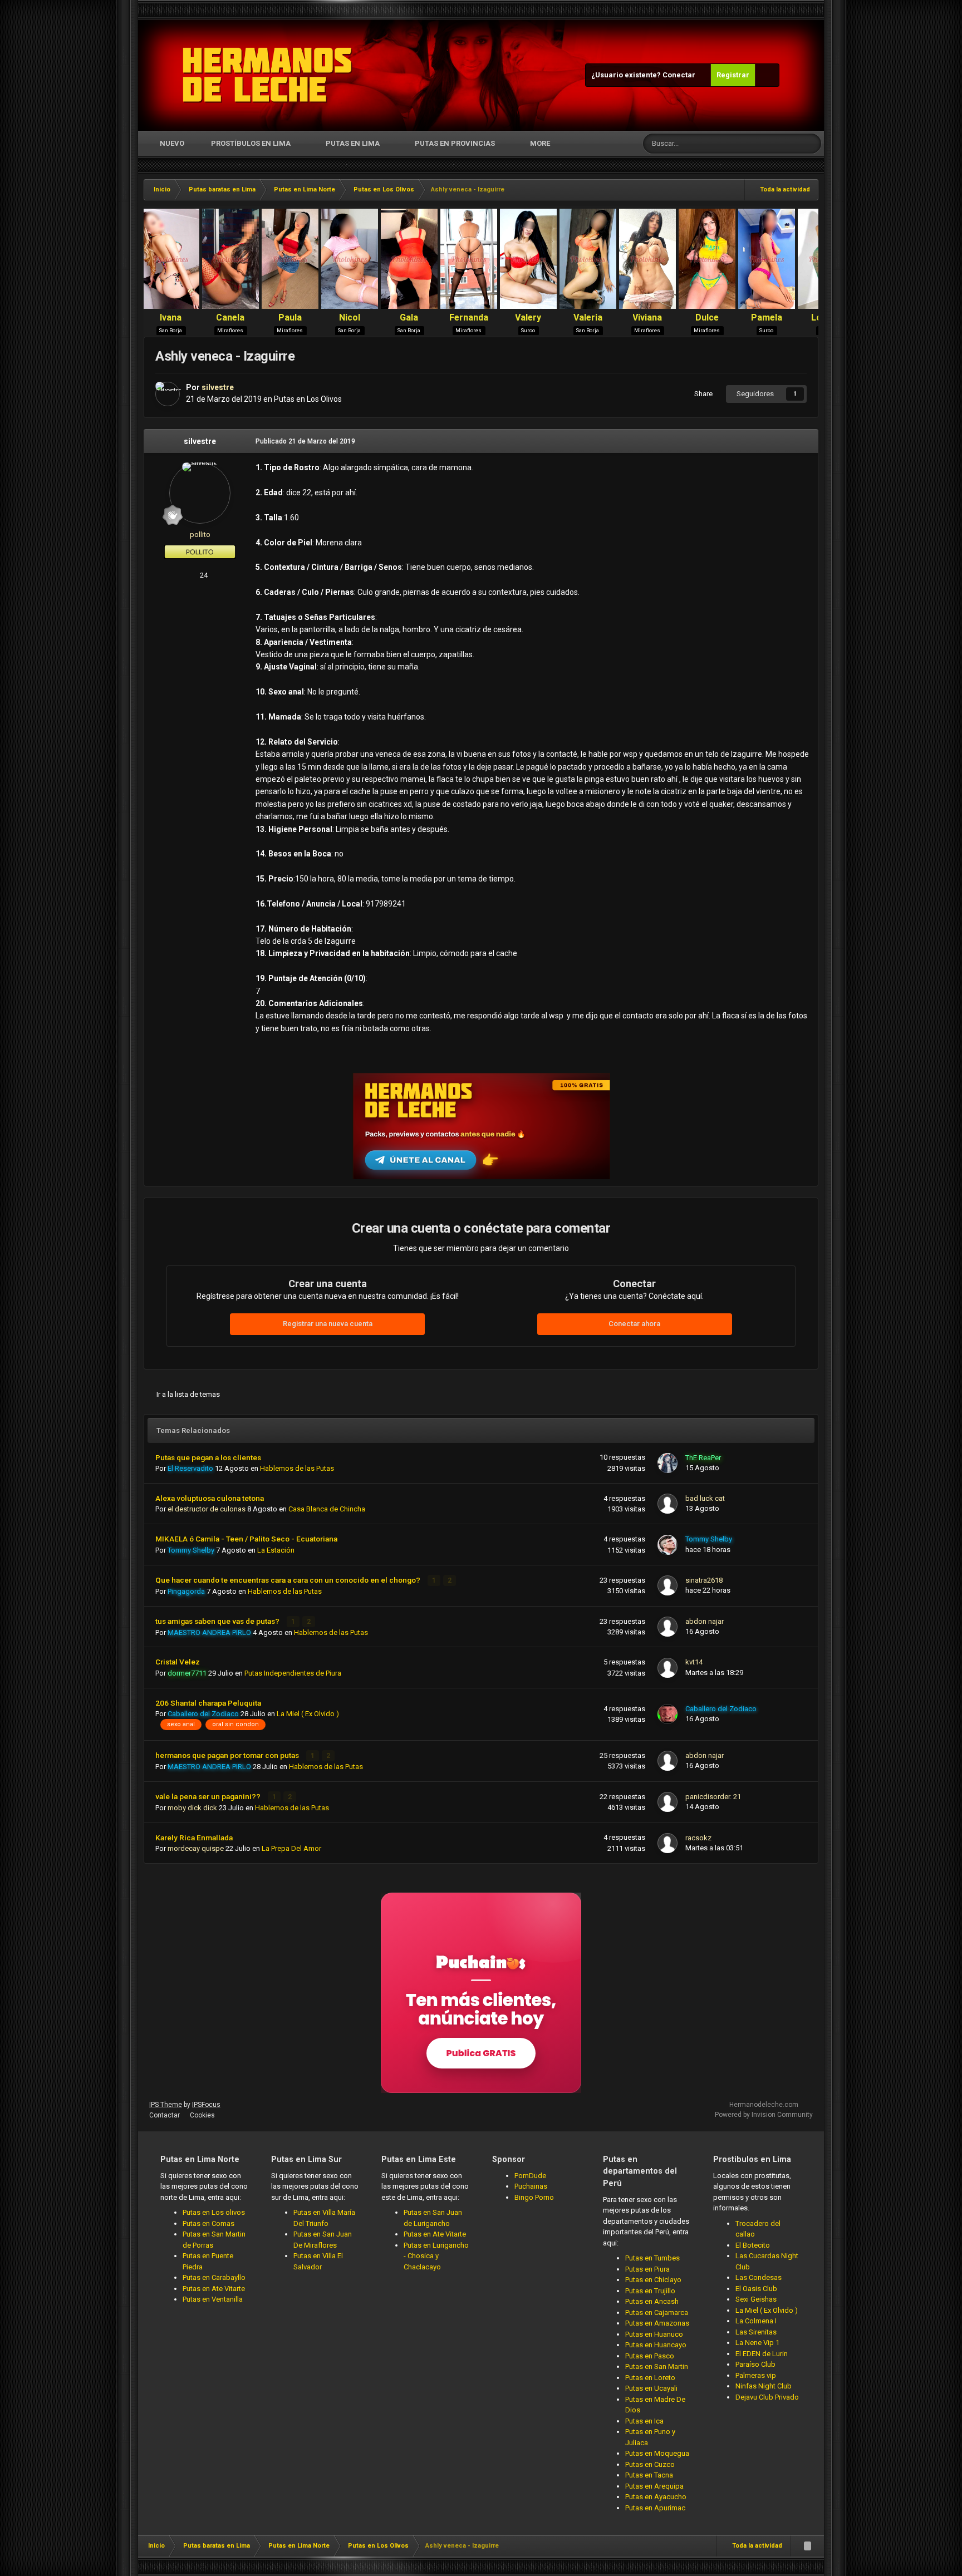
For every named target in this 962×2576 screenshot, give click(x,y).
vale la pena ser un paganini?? (209, 1796)
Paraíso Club (755, 2364)
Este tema (770, 144)
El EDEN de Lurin (762, 2354)
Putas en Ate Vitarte (214, 2289)
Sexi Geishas (756, 2299)
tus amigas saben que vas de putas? (218, 1621)
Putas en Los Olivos (308, 399)
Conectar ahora (634, 1324)
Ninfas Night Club (764, 2386)
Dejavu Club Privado (767, 2397)
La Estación (276, 1550)
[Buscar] (811, 144)
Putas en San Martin (657, 2366)
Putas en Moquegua (657, 2453)
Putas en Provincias (455, 143)
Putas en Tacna (649, 2475)
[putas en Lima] (268, 75)
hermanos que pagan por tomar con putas (228, 1755)
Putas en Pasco (650, 2356)
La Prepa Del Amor (291, 1848)
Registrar (733, 75)
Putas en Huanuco (654, 2334)
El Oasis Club (756, 2289)
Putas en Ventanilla (213, 2299)
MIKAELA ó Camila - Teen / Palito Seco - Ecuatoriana (246, 1539)
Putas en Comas (208, 2223)
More (540, 143)
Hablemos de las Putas (297, 1468)
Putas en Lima (353, 143)
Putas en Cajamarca (657, 2313)
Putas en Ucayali (651, 2388)
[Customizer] (767, 75)
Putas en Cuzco (650, 2464)
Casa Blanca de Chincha (327, 1509)
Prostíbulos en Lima (251, 143)
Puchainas (531, 2186)
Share (702, 394)
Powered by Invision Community (764, 2115)
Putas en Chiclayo (653, 2280)
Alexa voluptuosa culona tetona (210, 1498)
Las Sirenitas (756, 2332)
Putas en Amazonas (657, 2323)
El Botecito (753, 2245)
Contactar (165, 2115)
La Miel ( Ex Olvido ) (308, 1714)
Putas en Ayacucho (656, 2497)
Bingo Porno (534, 2197)
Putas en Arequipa (654, 2486)
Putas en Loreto (650, 2378)
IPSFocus (206, 2105)
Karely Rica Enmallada (194, 1838)
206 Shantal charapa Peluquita (208, 1703)
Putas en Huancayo (656, 2345)
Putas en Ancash (652, 2301)
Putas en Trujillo (650, 2291)
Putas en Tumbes (652, 2258)
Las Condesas (759, 2277)
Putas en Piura (647, 2269)
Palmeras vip (756, 2375)
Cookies (202, 2115)
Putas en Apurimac (655, 2508)
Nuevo (171, 143)
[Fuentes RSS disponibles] (807, 2546)
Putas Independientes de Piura (293, 1673)
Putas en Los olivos (214, 2212)
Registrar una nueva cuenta (328, 1324)
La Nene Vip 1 (757, 2343)
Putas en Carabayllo (214, 2277)
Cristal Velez (178, 1662)
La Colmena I (756, 2321)
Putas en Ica (644, 2421)
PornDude (530, 2176)
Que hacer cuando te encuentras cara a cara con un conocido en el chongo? (289, 1580)
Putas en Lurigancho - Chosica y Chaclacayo (436, 2256)
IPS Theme (166, 2105)
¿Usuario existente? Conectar (645, 75)
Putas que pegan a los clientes (208, 1457)
